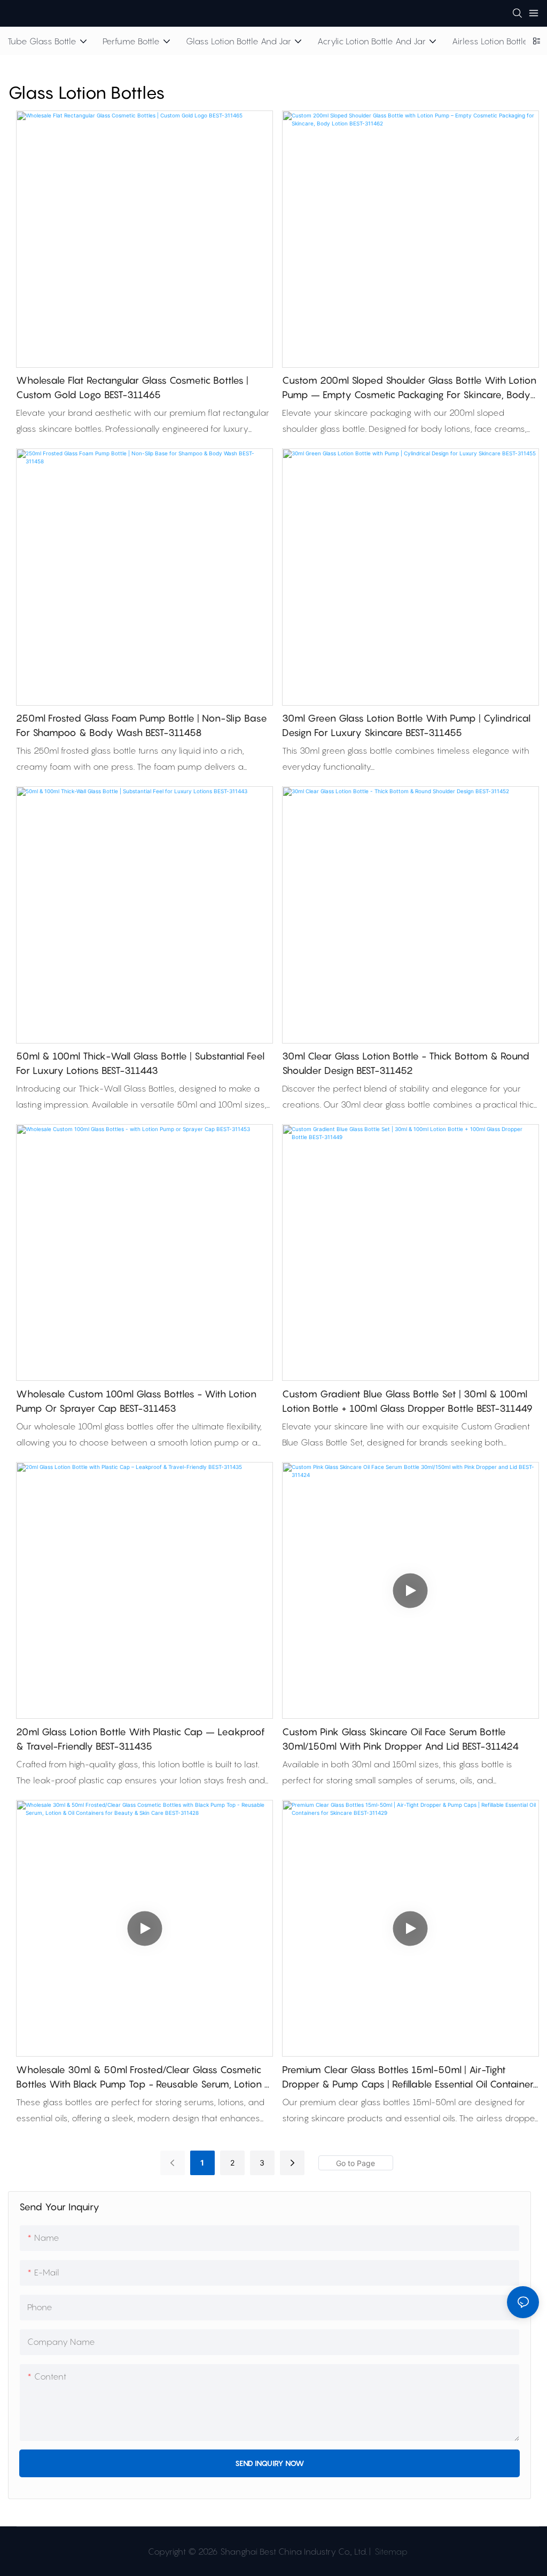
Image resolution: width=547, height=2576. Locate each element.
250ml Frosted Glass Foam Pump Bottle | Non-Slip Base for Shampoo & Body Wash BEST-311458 (142, 725)
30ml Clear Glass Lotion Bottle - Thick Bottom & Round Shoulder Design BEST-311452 (406, 1063)
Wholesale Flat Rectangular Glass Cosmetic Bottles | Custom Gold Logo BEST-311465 (132, 388)
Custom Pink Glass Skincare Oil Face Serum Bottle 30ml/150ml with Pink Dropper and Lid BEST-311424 (400, 1739)
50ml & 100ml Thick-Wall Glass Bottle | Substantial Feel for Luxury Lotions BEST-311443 (140, 1063)
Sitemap (390, 2551)
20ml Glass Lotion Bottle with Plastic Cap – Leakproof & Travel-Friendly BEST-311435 (140, 1739)
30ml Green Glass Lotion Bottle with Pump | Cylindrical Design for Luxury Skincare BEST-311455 (406, 725)
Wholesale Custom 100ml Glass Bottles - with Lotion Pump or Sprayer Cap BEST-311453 (136, 1401)
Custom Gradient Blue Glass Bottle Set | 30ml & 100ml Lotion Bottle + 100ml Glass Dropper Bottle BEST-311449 (407, 1401)
